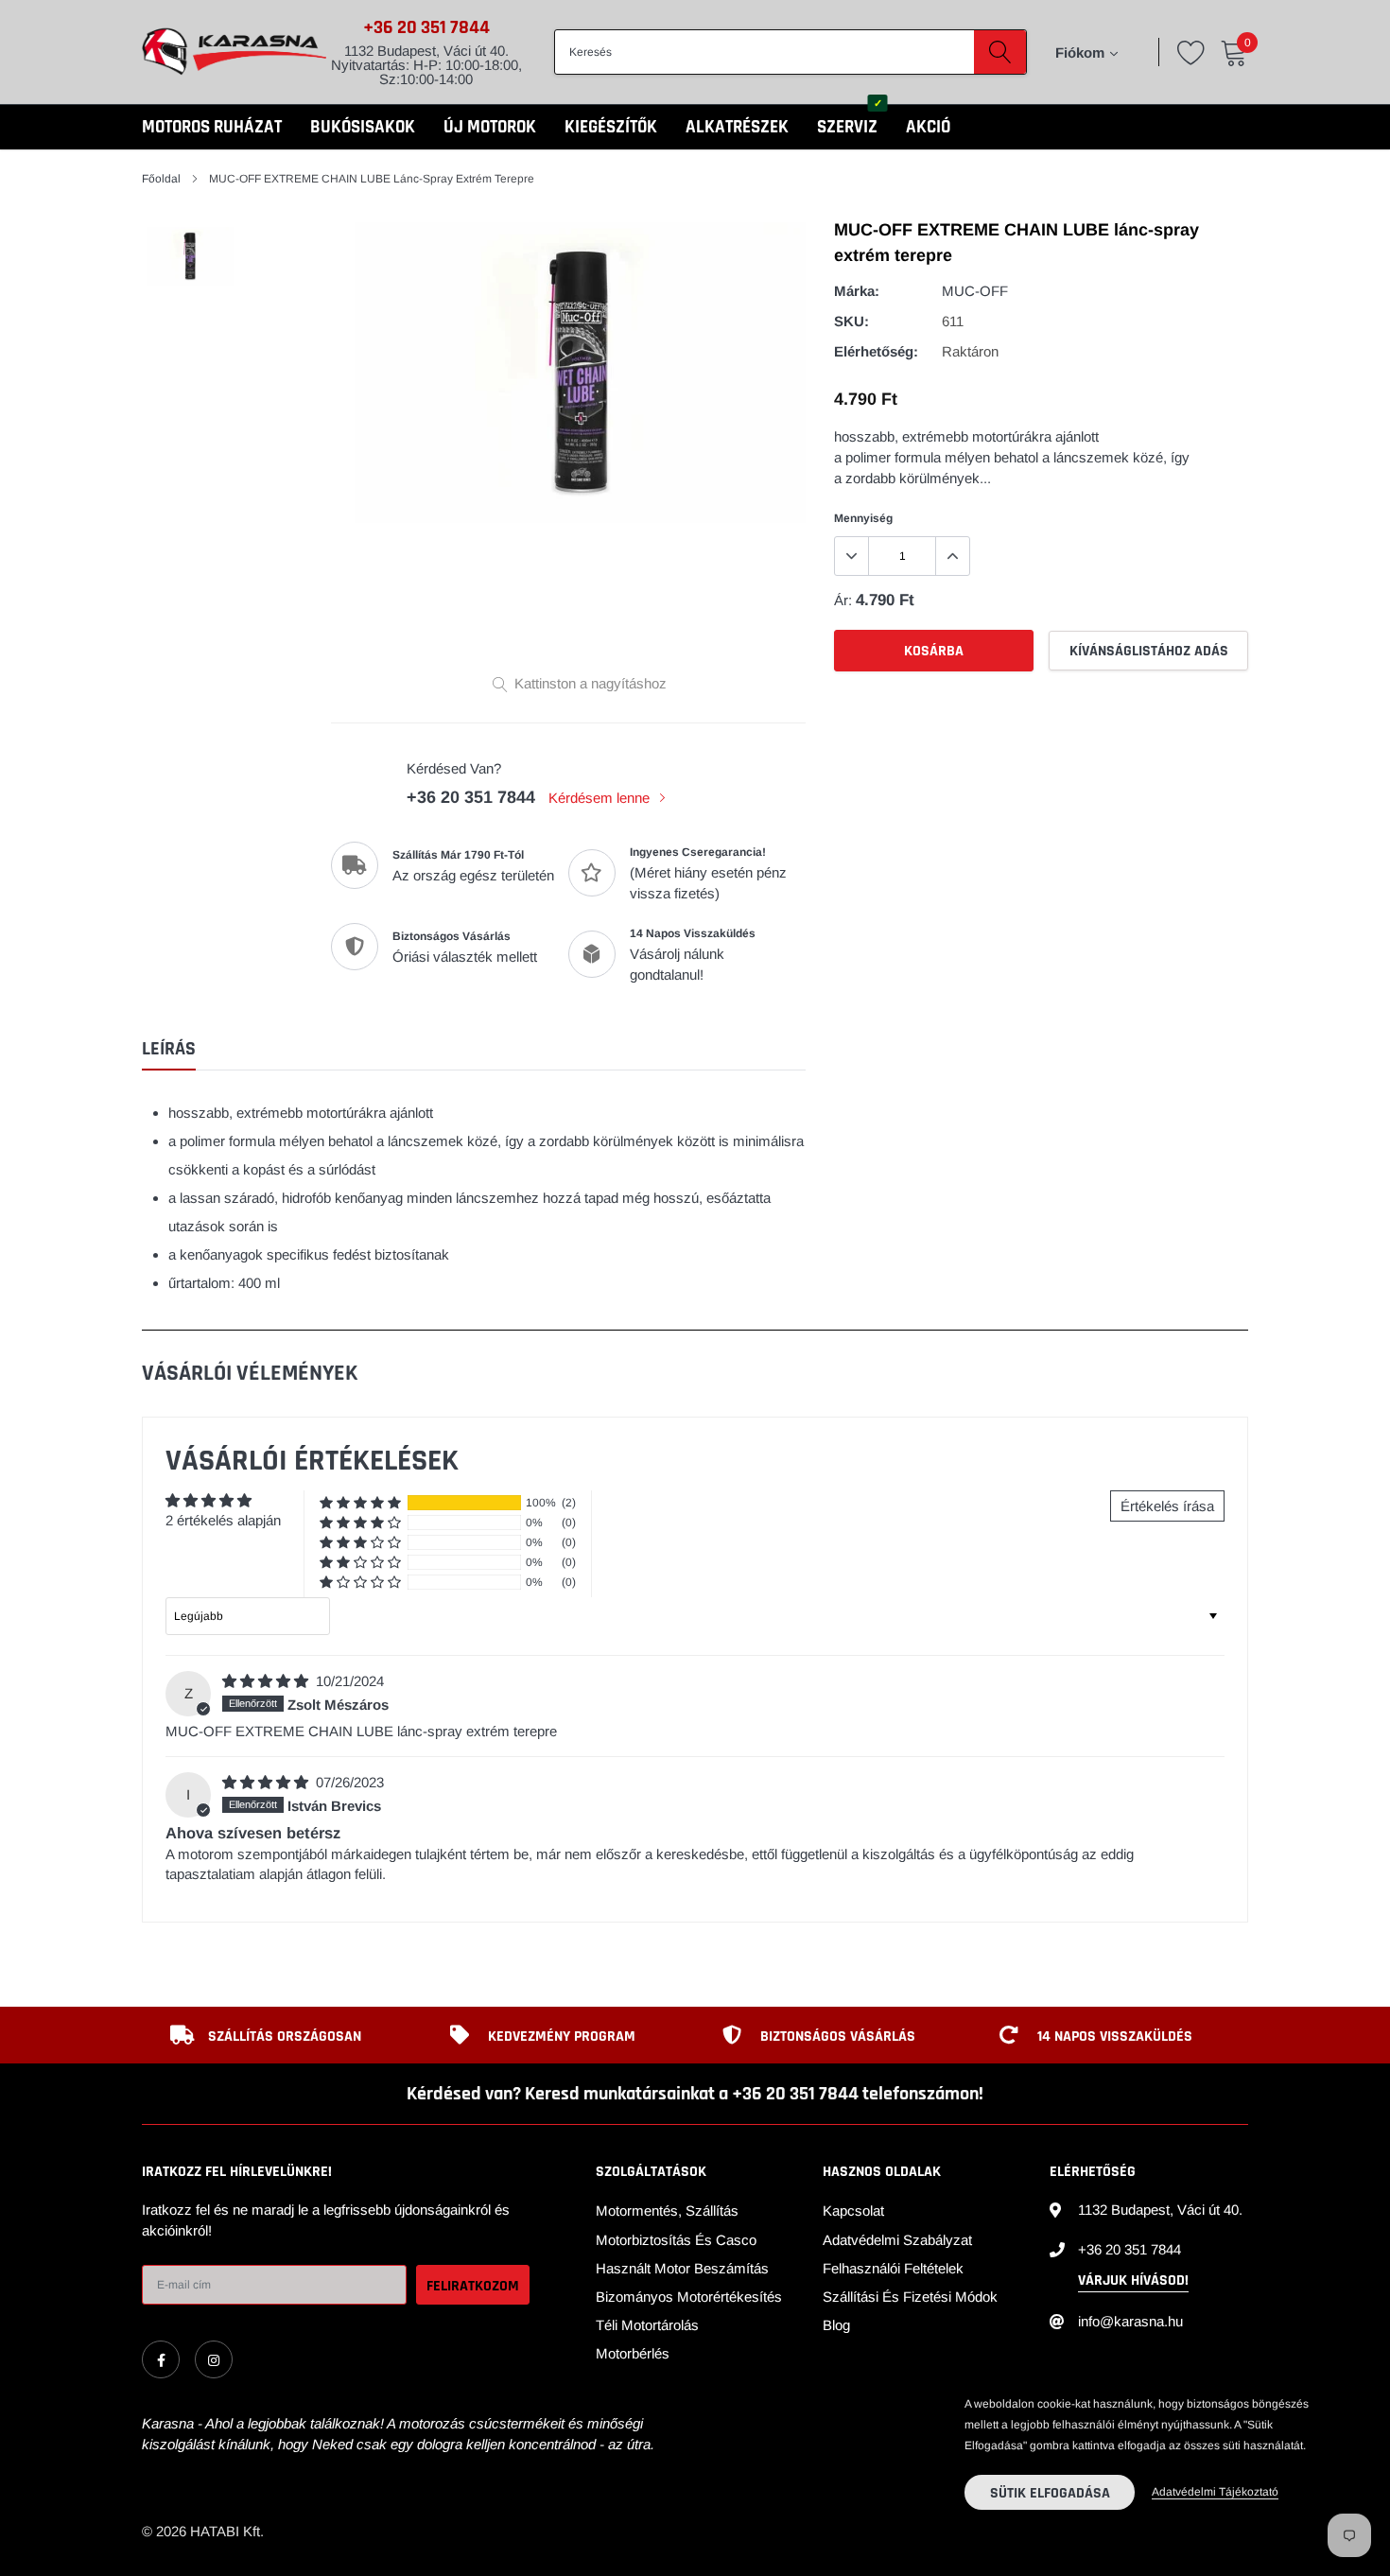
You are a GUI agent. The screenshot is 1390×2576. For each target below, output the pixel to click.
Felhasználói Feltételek (893, 2268)
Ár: (843, 600)
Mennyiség (863, 518)
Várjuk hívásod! (1133, 2280)
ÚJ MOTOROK (490, 127)
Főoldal (161, 179)
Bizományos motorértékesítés (689, 2297)
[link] (161, 2359)
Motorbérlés (633, 2353)
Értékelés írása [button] (1167, 1506)
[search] (1000, 52)
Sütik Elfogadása (1050, 2493)
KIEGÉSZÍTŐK (611, 127)
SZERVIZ (847, 127)
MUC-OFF (975, 291)
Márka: (857, 291)
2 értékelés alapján (223, 1520)
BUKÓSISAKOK (363, 127)
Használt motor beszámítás (682, 2268)
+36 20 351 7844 (426, 27)
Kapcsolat (853, 2210)
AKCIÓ (928, 127)
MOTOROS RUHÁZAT (212, 127)
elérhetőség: (876, 351)
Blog (836, 2325)
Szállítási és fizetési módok (910, 2297)
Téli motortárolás (647, 2325)
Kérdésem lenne (601, 798)
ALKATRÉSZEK (737, 127)
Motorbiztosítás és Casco (676, 2240)
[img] (267, 1681)
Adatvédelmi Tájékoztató (1215, 2492)
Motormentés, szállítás (667, 2210)
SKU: (851, 321)
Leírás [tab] (169, 1049)
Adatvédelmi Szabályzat (897, 2240)
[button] (360, 1503)
